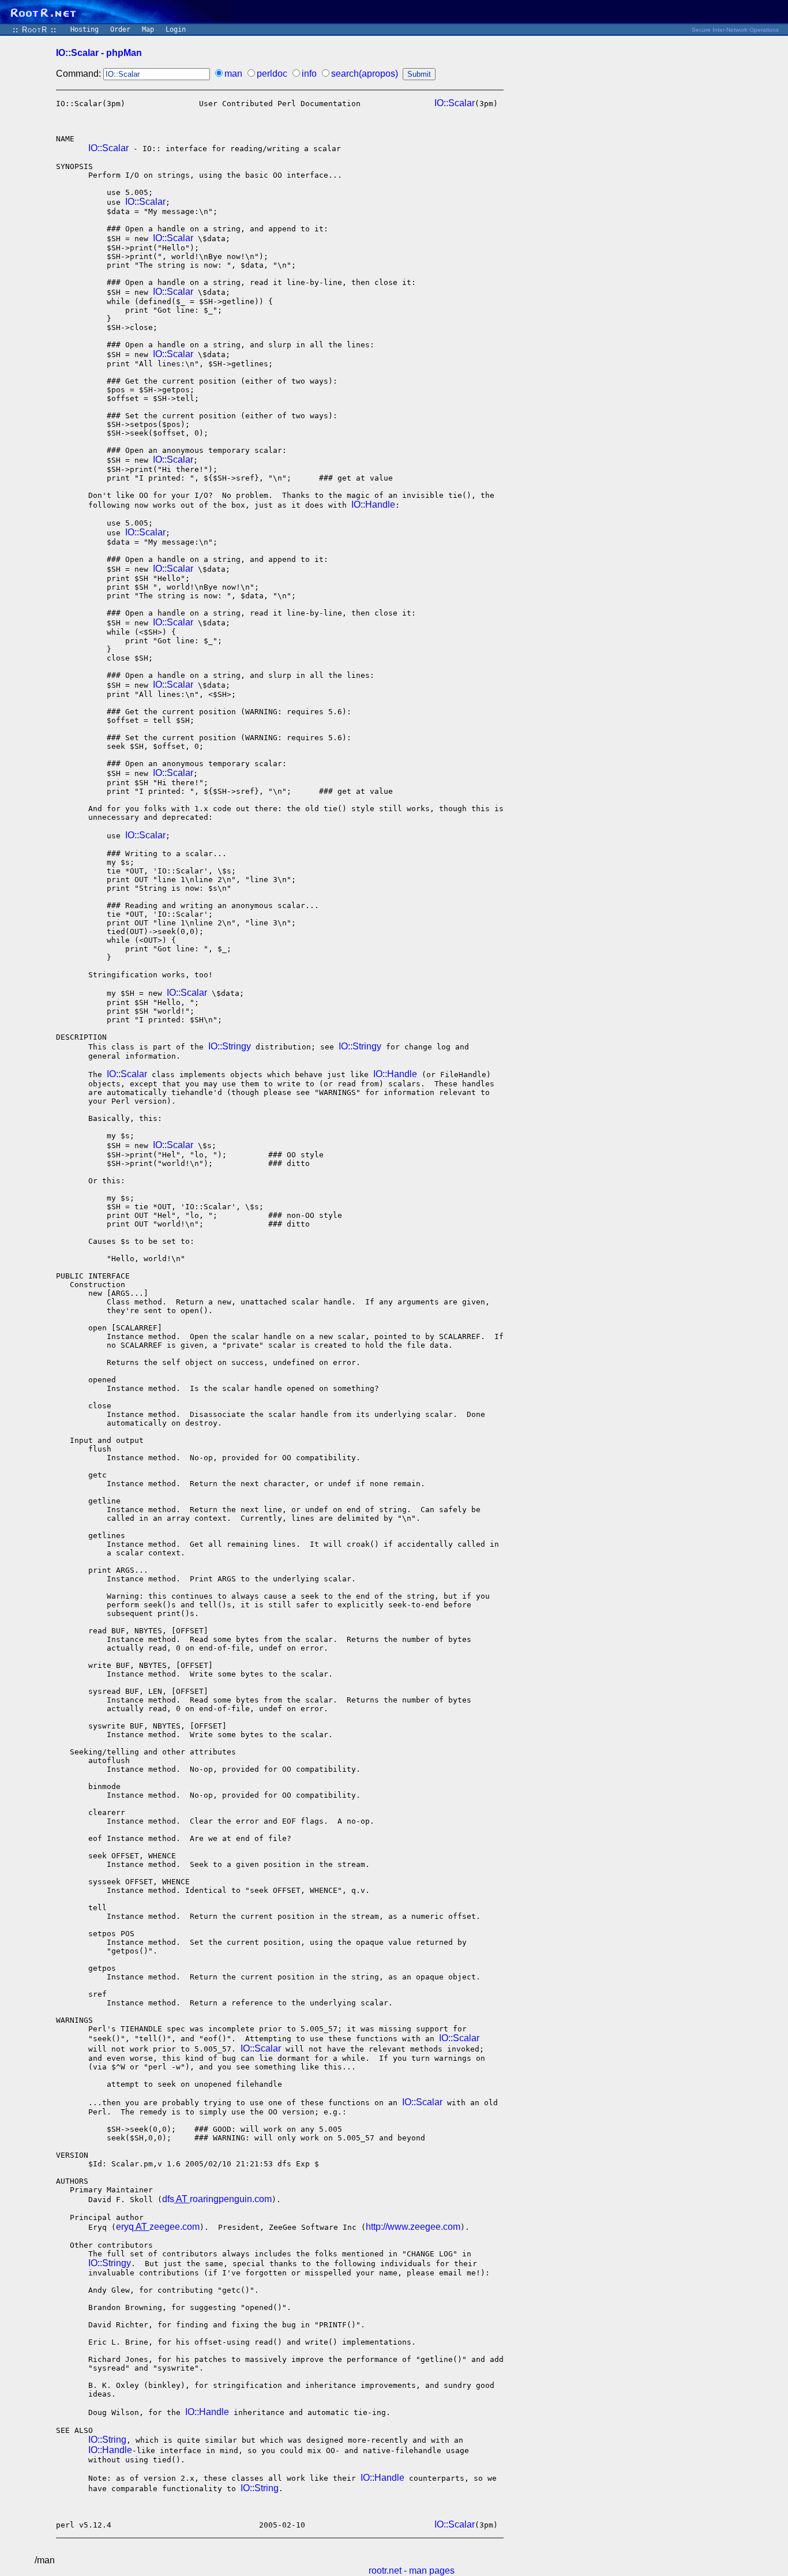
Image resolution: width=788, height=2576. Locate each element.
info (309, 74)
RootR (35, 30)
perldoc (272, 74)
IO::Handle (373, 505)
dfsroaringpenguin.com (217, 2199)
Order (120, 29)
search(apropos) (365, 74)
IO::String (107, 2440)
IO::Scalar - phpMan (99, 53)
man (233, 74)
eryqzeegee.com (158, 2227)
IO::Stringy (230, 1046)
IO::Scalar (455, 103)
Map (148, 29)
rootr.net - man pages (412, 2571)
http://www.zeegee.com (413, 2227)
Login (176, 29)
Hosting (85, 29)
